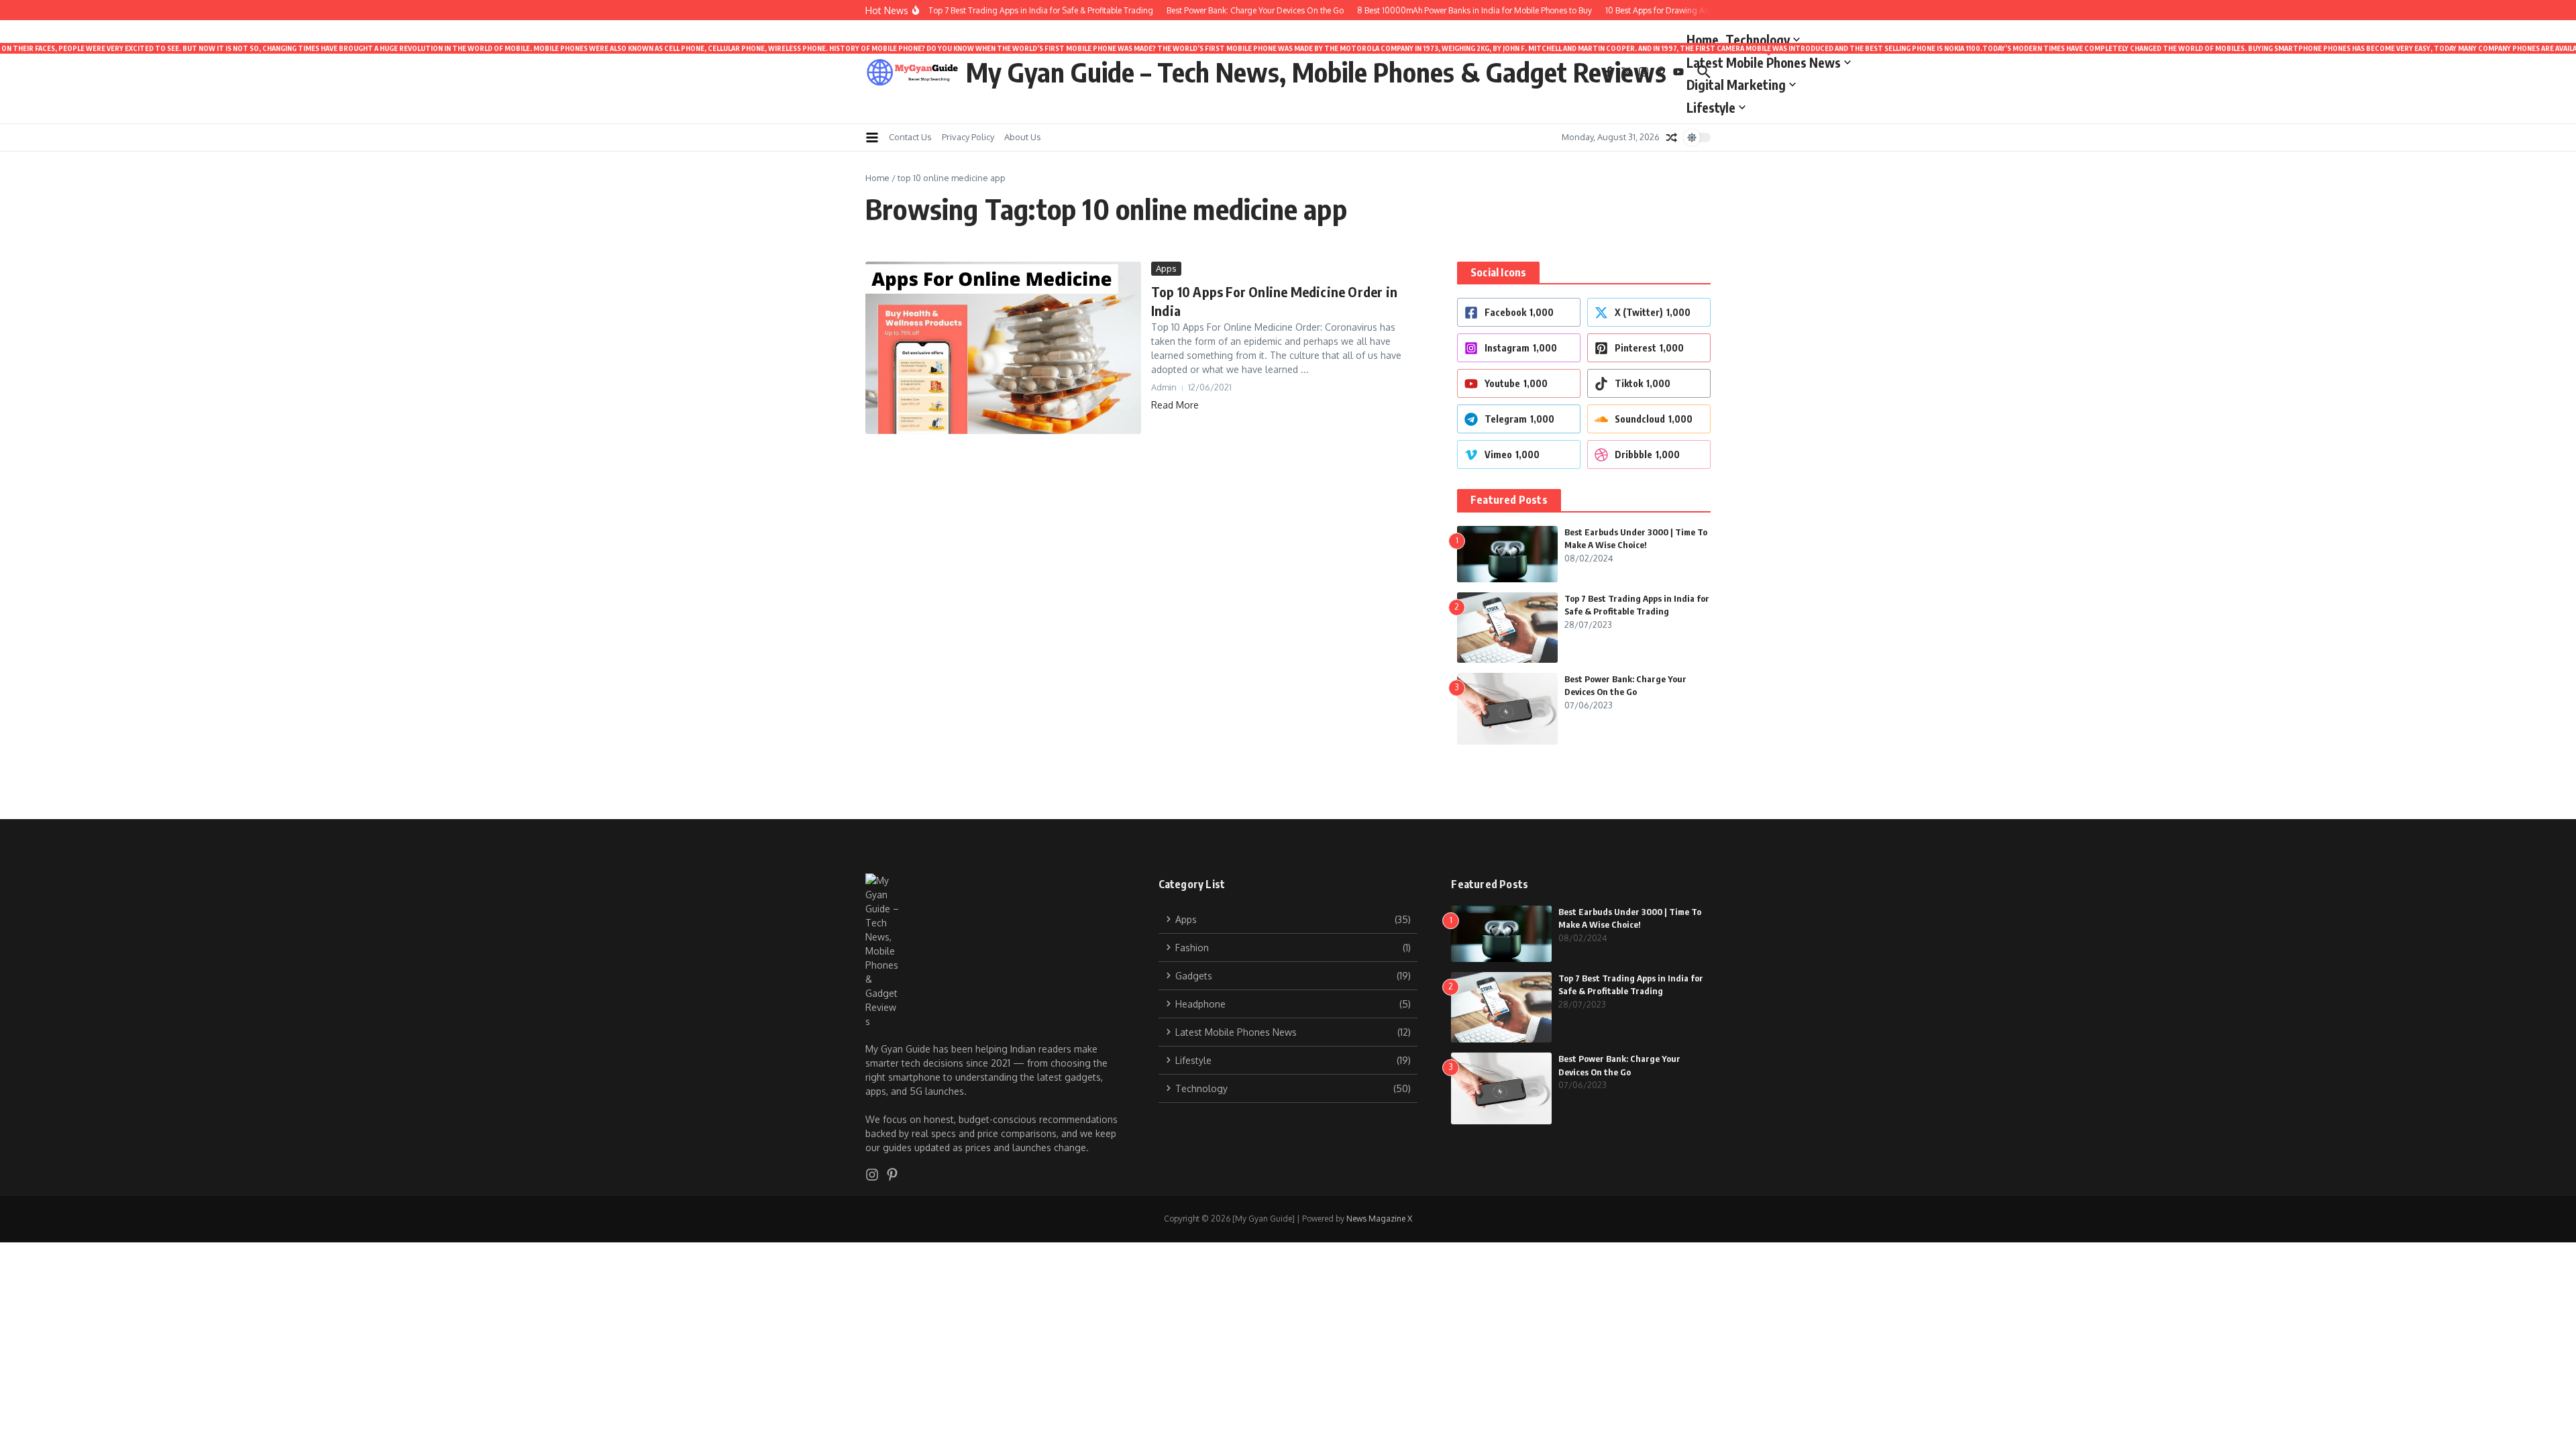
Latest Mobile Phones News (1769, 60)
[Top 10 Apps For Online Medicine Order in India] (1003, 348)
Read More (1175, 405)
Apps (1166, 268)
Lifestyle (1711, 107)
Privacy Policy (968, 137)
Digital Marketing (1736, 85)
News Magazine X (1379, 1219)
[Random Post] (1672, 138)
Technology (1758, 40)
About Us (1023, 137)
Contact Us (910, 137)
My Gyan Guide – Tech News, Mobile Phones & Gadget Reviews (1316, 72)
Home (1703, 40)
